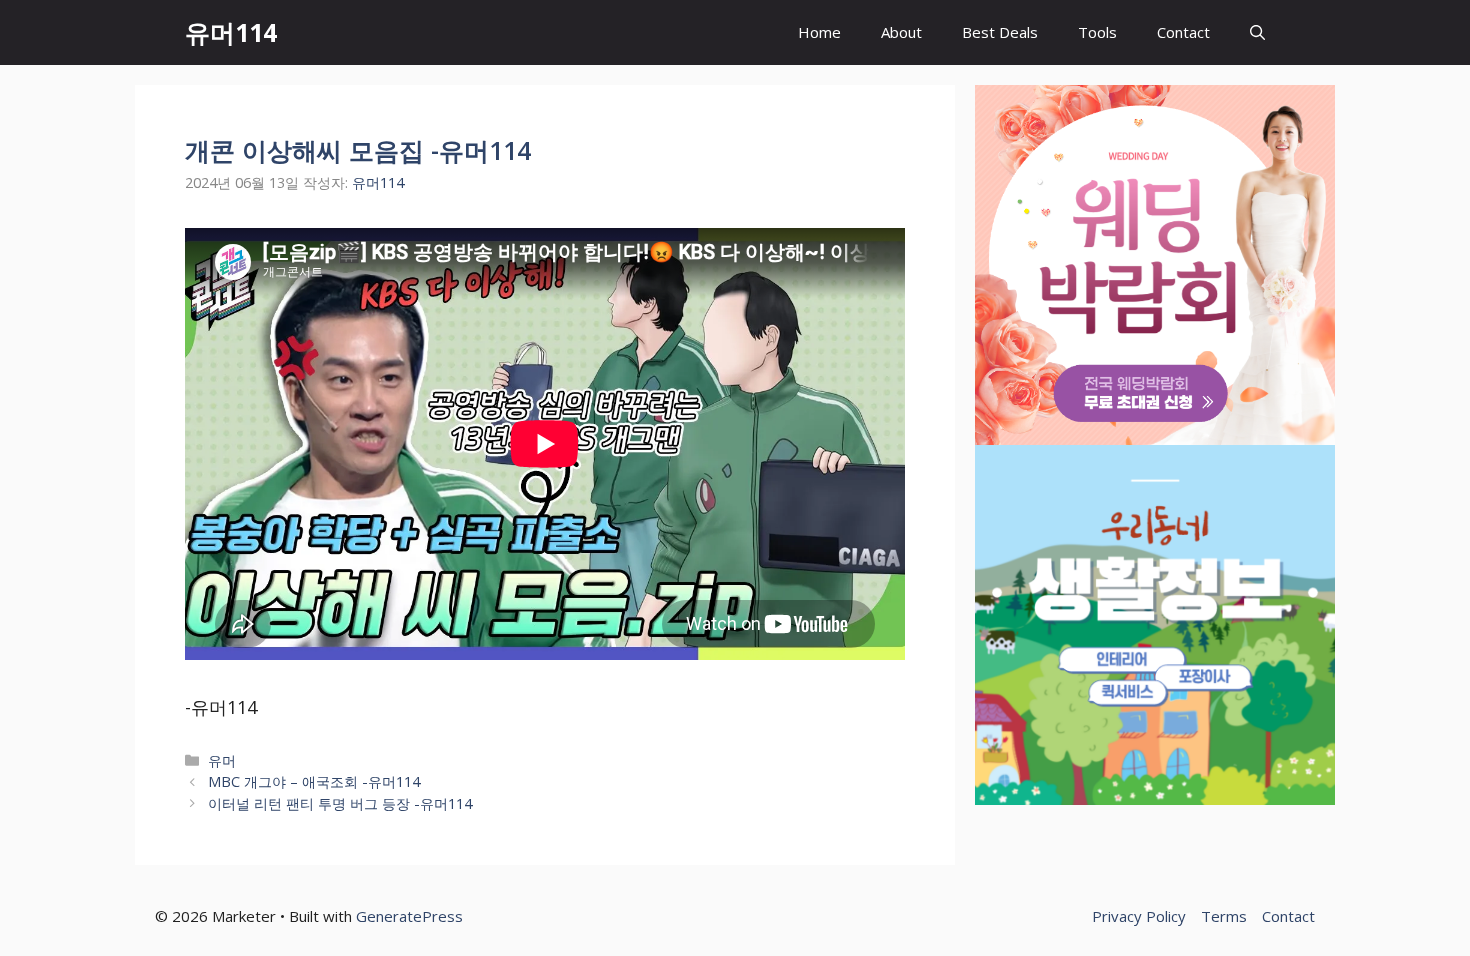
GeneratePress (409, 916)
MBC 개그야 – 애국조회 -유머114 (314, 781)
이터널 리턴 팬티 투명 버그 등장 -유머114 (340, 803)
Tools (1097, 32)
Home (819, 32)
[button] (1257, 32)
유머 (222, 760)
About (901, 32)
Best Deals (1000, 32)
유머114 (231, 32)
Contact (1183, 32)
